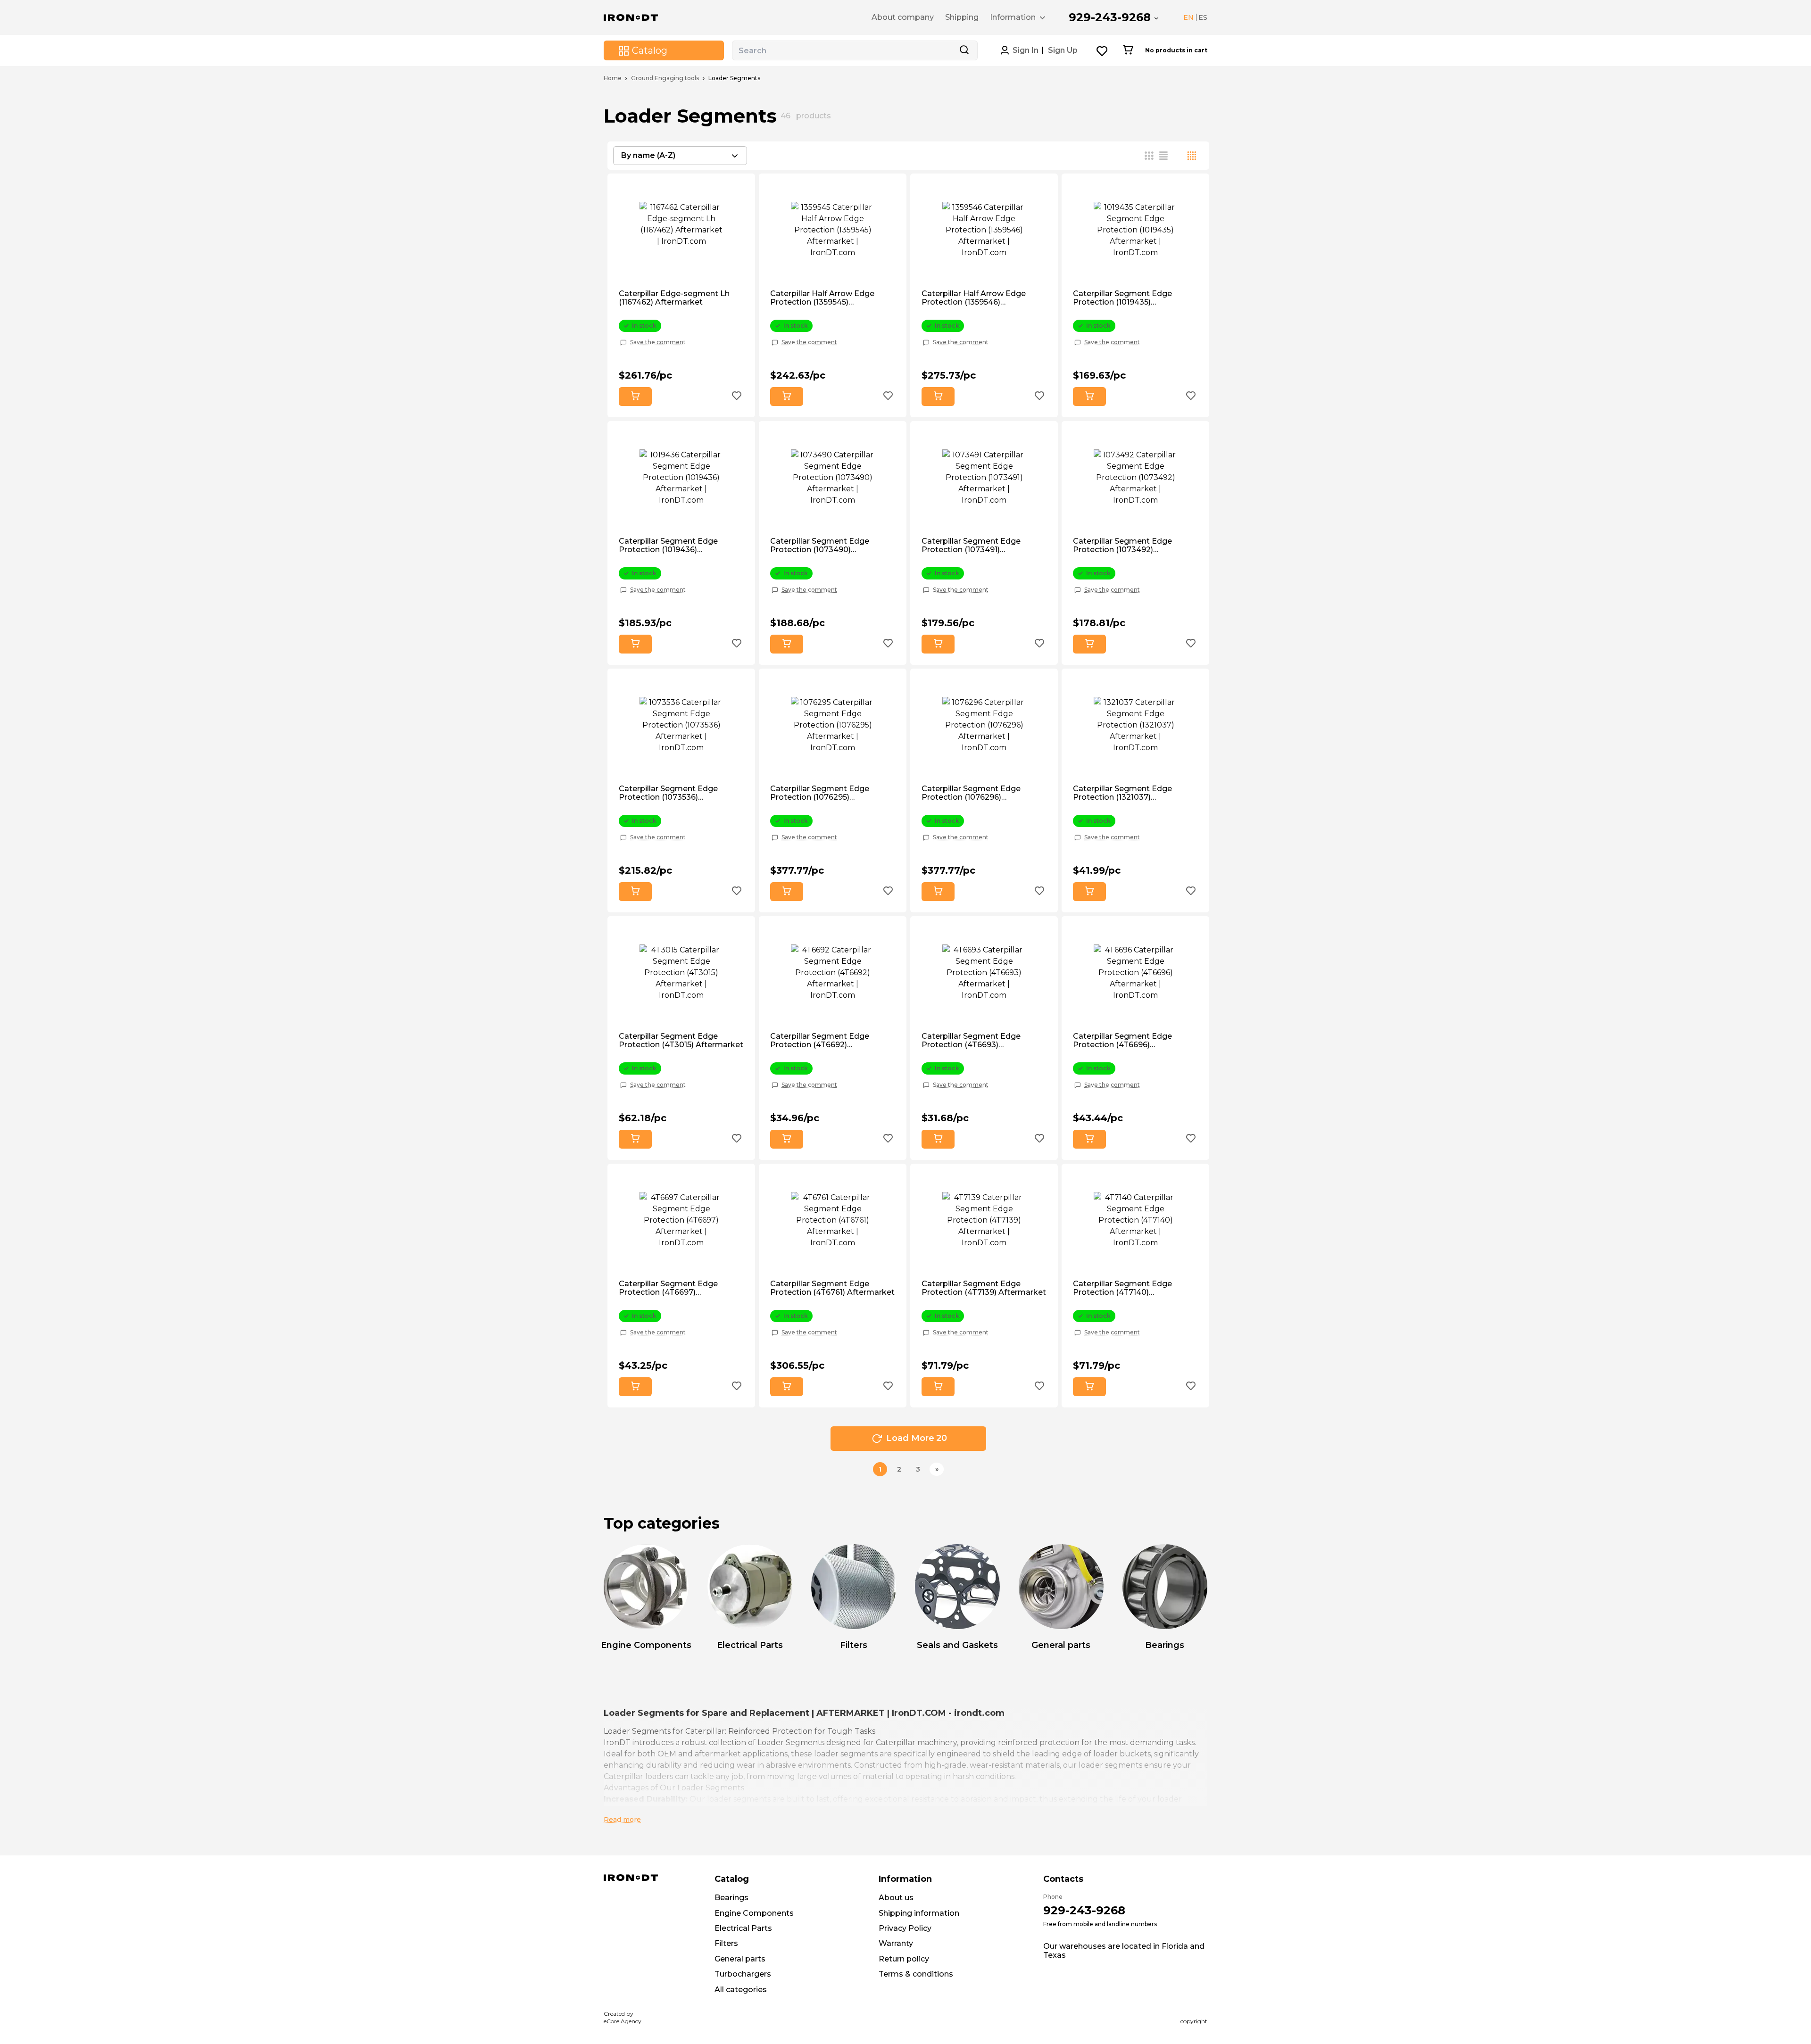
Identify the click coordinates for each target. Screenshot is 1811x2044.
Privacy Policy (905, 1928)
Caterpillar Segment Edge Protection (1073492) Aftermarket (1122, 546)
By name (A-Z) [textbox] (648, 155)
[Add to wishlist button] (737, 397)
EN (1188, 17)
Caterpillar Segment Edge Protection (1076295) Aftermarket (820, 793)
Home (613, 78)
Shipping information (919, 1913)
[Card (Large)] (1192, 156)
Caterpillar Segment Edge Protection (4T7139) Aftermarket (984, 1288)
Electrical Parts (743, 1928)
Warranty (896, 1943)
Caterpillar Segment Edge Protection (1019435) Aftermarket (1122, 298)
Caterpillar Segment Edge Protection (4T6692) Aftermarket (820, 1041)
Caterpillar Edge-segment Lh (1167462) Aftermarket (674, 298)
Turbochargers (743, 1974)
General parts (740, 1959)
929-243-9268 (1110, 17)
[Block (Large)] (1178, 156)
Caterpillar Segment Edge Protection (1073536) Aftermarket (668, 793)
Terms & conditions (916, 1974)
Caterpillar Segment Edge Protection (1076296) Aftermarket (971, 793)
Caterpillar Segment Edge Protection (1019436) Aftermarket (668, 546)
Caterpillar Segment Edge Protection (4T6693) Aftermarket (971, 1041)
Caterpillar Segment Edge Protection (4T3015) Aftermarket (681, 1041)
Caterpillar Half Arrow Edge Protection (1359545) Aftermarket (822, 298)
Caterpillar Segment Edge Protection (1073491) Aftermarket (971, 546)
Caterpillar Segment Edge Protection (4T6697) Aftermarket (668, 1288)
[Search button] (964, 50)
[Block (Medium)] (1163, 156)
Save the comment (658, 342)
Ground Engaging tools (665, 78)
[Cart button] (1128, 50)
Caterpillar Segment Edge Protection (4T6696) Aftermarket (1122, 1041)
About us (896, 1898)
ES (1203, 17)
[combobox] (680, 156)
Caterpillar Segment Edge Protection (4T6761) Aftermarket (832, 1288)
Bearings (731, 1898)
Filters (726, 1943)
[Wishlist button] (1102, 51)
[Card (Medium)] (1149, 156)
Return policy (904, 1959)
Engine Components (754, 1913)
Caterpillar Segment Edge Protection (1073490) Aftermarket (820, 546)
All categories (741, 1990)
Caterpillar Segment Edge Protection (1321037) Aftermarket (1122, 793)
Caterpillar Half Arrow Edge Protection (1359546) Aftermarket (974, 298)
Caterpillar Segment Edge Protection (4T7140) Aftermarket (1122, 1288)
